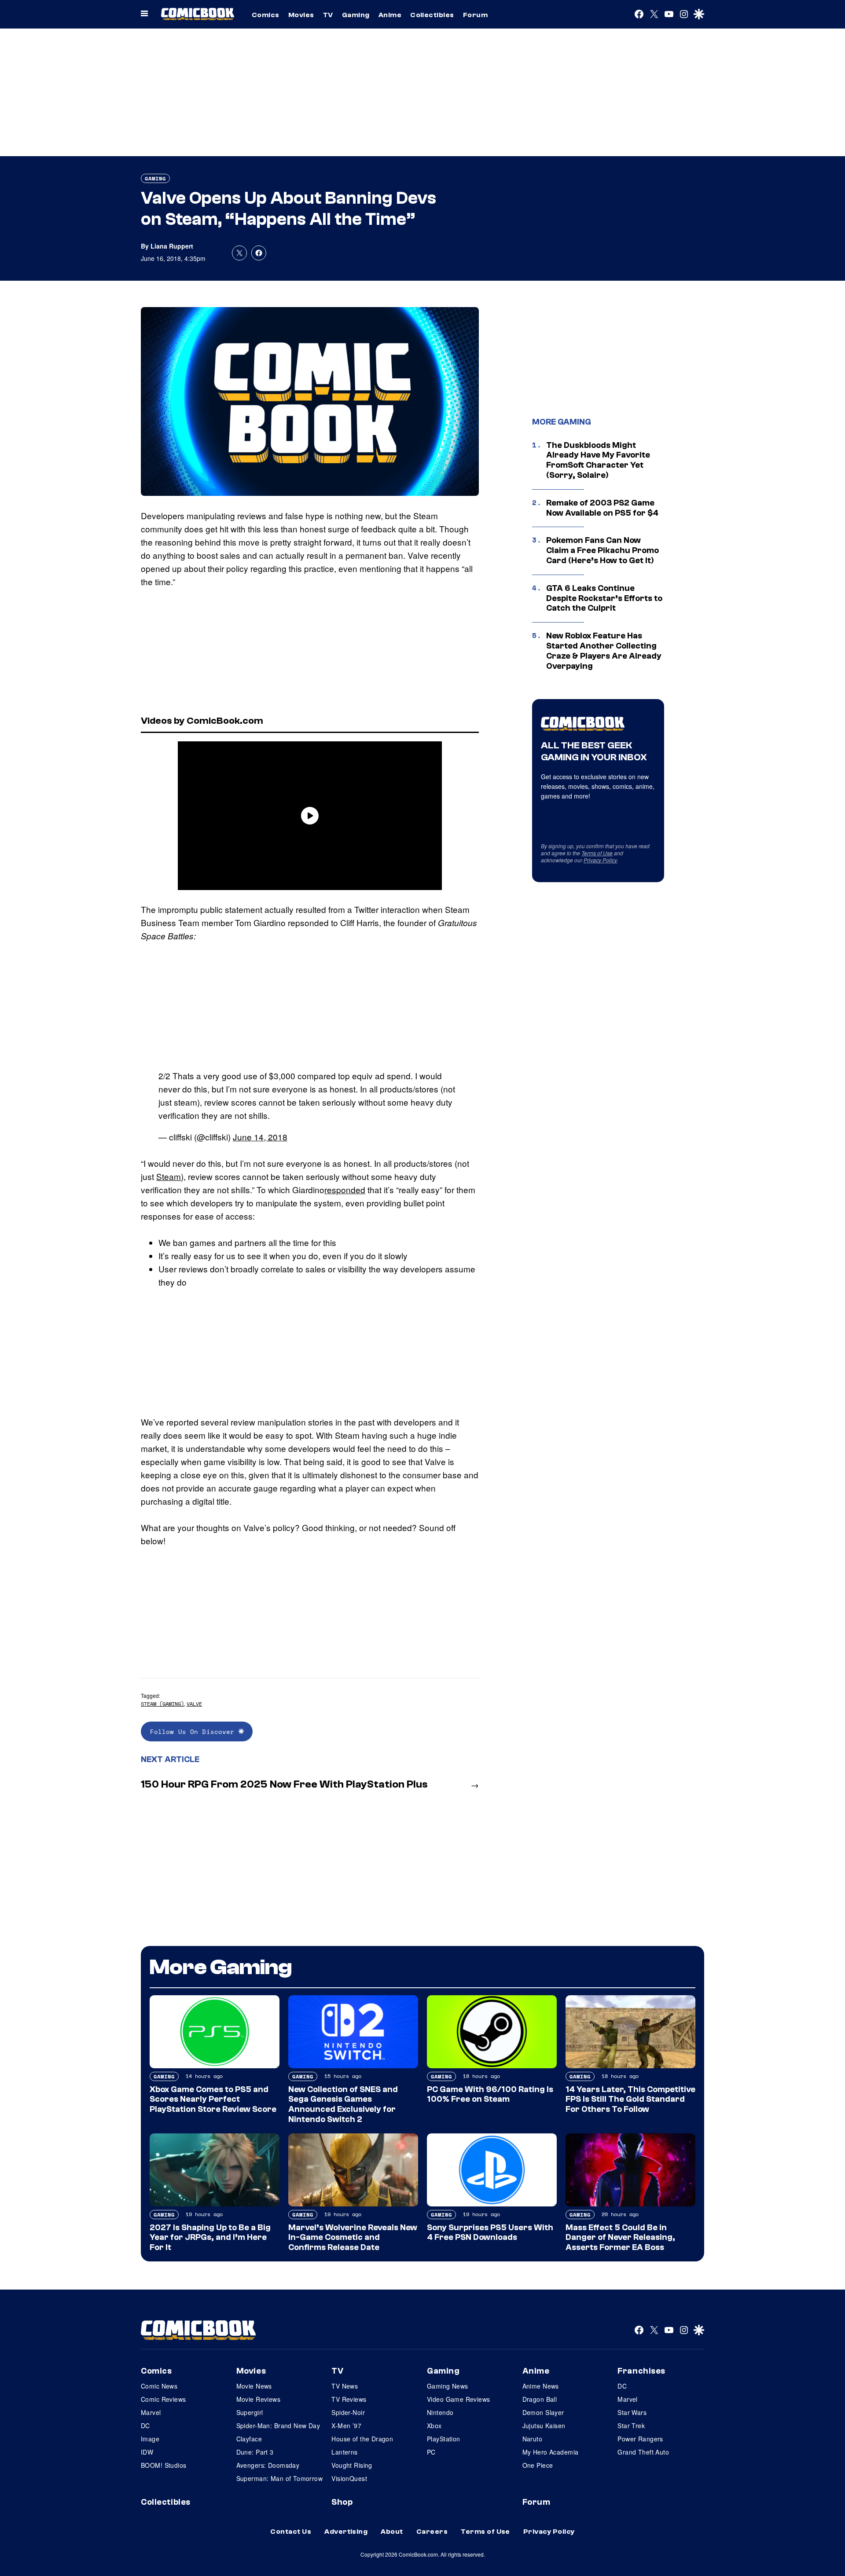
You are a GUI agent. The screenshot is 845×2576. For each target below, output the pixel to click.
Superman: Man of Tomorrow (280, 2478)
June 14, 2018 (260, 1137)
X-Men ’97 (346, 2426)
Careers (432, 2532)
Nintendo (440, 2412)
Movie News (254, 2386)
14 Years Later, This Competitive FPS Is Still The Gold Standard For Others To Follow (630, 2100)
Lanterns (344, 2452)
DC (145, 2426)
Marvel (151, 2412)
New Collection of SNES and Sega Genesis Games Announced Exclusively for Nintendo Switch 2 (343, 2104)
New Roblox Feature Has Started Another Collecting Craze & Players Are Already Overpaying (604, 651)
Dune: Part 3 (255, 2452)
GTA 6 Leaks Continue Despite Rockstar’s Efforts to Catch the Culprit (604, 598)
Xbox (434, 2426)
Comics (266, 15)
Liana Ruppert (172, 246)
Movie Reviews (258, 2399)
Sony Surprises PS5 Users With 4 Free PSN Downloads (490, 2233)
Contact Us (291, 2532)
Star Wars (632, 2412)
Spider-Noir (348, 2412)
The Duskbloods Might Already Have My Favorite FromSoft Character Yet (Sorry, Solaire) (598, 460)
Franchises (641, 2371)
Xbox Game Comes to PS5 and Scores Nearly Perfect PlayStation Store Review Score (213, 2100)
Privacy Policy (600, 860)
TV (328, 15)
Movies (301, 15)
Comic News (159, 2386)
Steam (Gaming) (162, 1704)
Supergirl (250, 2412)
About (392, 2532)
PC (431, 2452)
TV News (345, 2386)
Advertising (346, 2532)
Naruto (533, 2439)
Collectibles (432, 15)
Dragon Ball (540, 2399)
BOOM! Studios (163, 2465)
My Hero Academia (551, 2452)
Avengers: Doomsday (268, 2465)
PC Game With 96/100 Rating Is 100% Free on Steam (490, 2094)
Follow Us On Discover (194, 1731)
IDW (147, 2452)
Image (150, 2439)
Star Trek (631, 2426)
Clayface (249, 2439)
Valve (194, 1704)
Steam (169, 1176)
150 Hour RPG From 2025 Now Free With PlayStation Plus (284, 1784)
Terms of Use (597, 853)
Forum (475, 15)
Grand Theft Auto (643, 2452)
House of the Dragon (362, 2439)
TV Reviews (349, 2399)
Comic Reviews (163, 2399)
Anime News (541, 2386)
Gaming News (448, 2386)
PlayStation (444, 2439)
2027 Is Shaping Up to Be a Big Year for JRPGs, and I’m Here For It (210, 2238)
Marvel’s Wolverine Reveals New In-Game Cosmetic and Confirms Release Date (353, 2238)
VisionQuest (349, 2478)
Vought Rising (352, 2465)
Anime (390, 15)
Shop (342, 2502)
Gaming (356, 15)
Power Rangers (640, 2439)
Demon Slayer (543, 2412)
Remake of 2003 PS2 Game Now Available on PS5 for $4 (602, 508)
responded (345, 1189)
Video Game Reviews (459, 2399)
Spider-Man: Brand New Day (278, 2426)
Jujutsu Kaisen (544, 2426)
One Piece (538, 2465)
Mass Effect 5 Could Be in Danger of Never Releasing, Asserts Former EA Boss (620, 2238)
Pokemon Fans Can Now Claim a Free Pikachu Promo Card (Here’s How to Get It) (603, 550)
